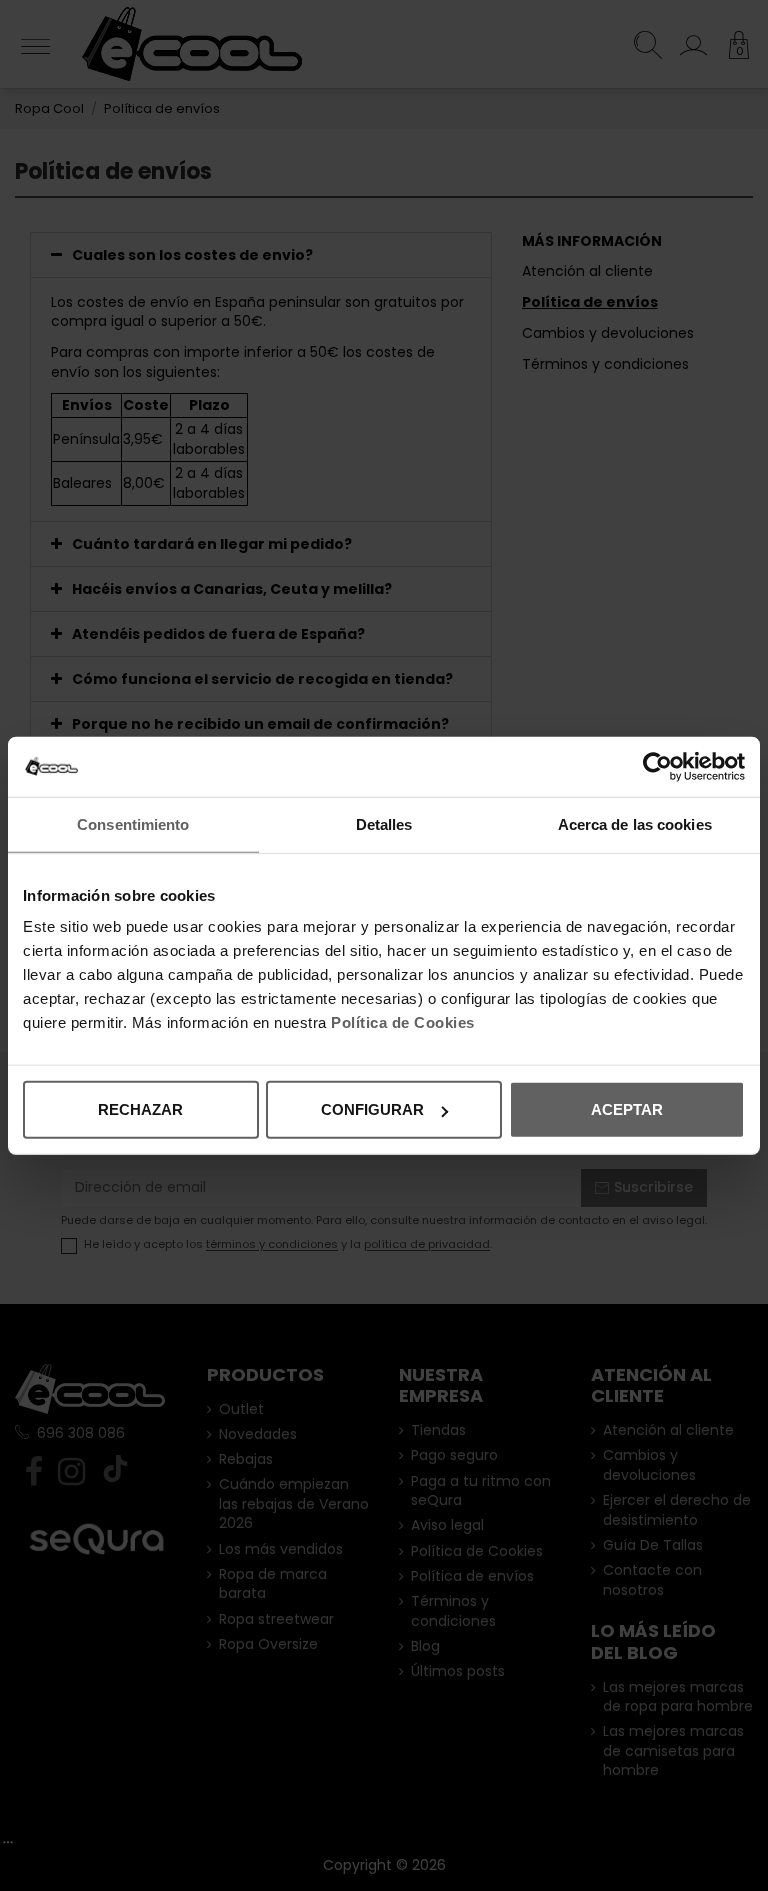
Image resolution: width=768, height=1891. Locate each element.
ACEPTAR (627, 1109)
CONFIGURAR (372, 1109)
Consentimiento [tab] (133, 823)
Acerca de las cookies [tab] (635, 823)
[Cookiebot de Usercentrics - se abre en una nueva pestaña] (657, 766)
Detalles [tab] (384, 823)
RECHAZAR (140, 1109)
